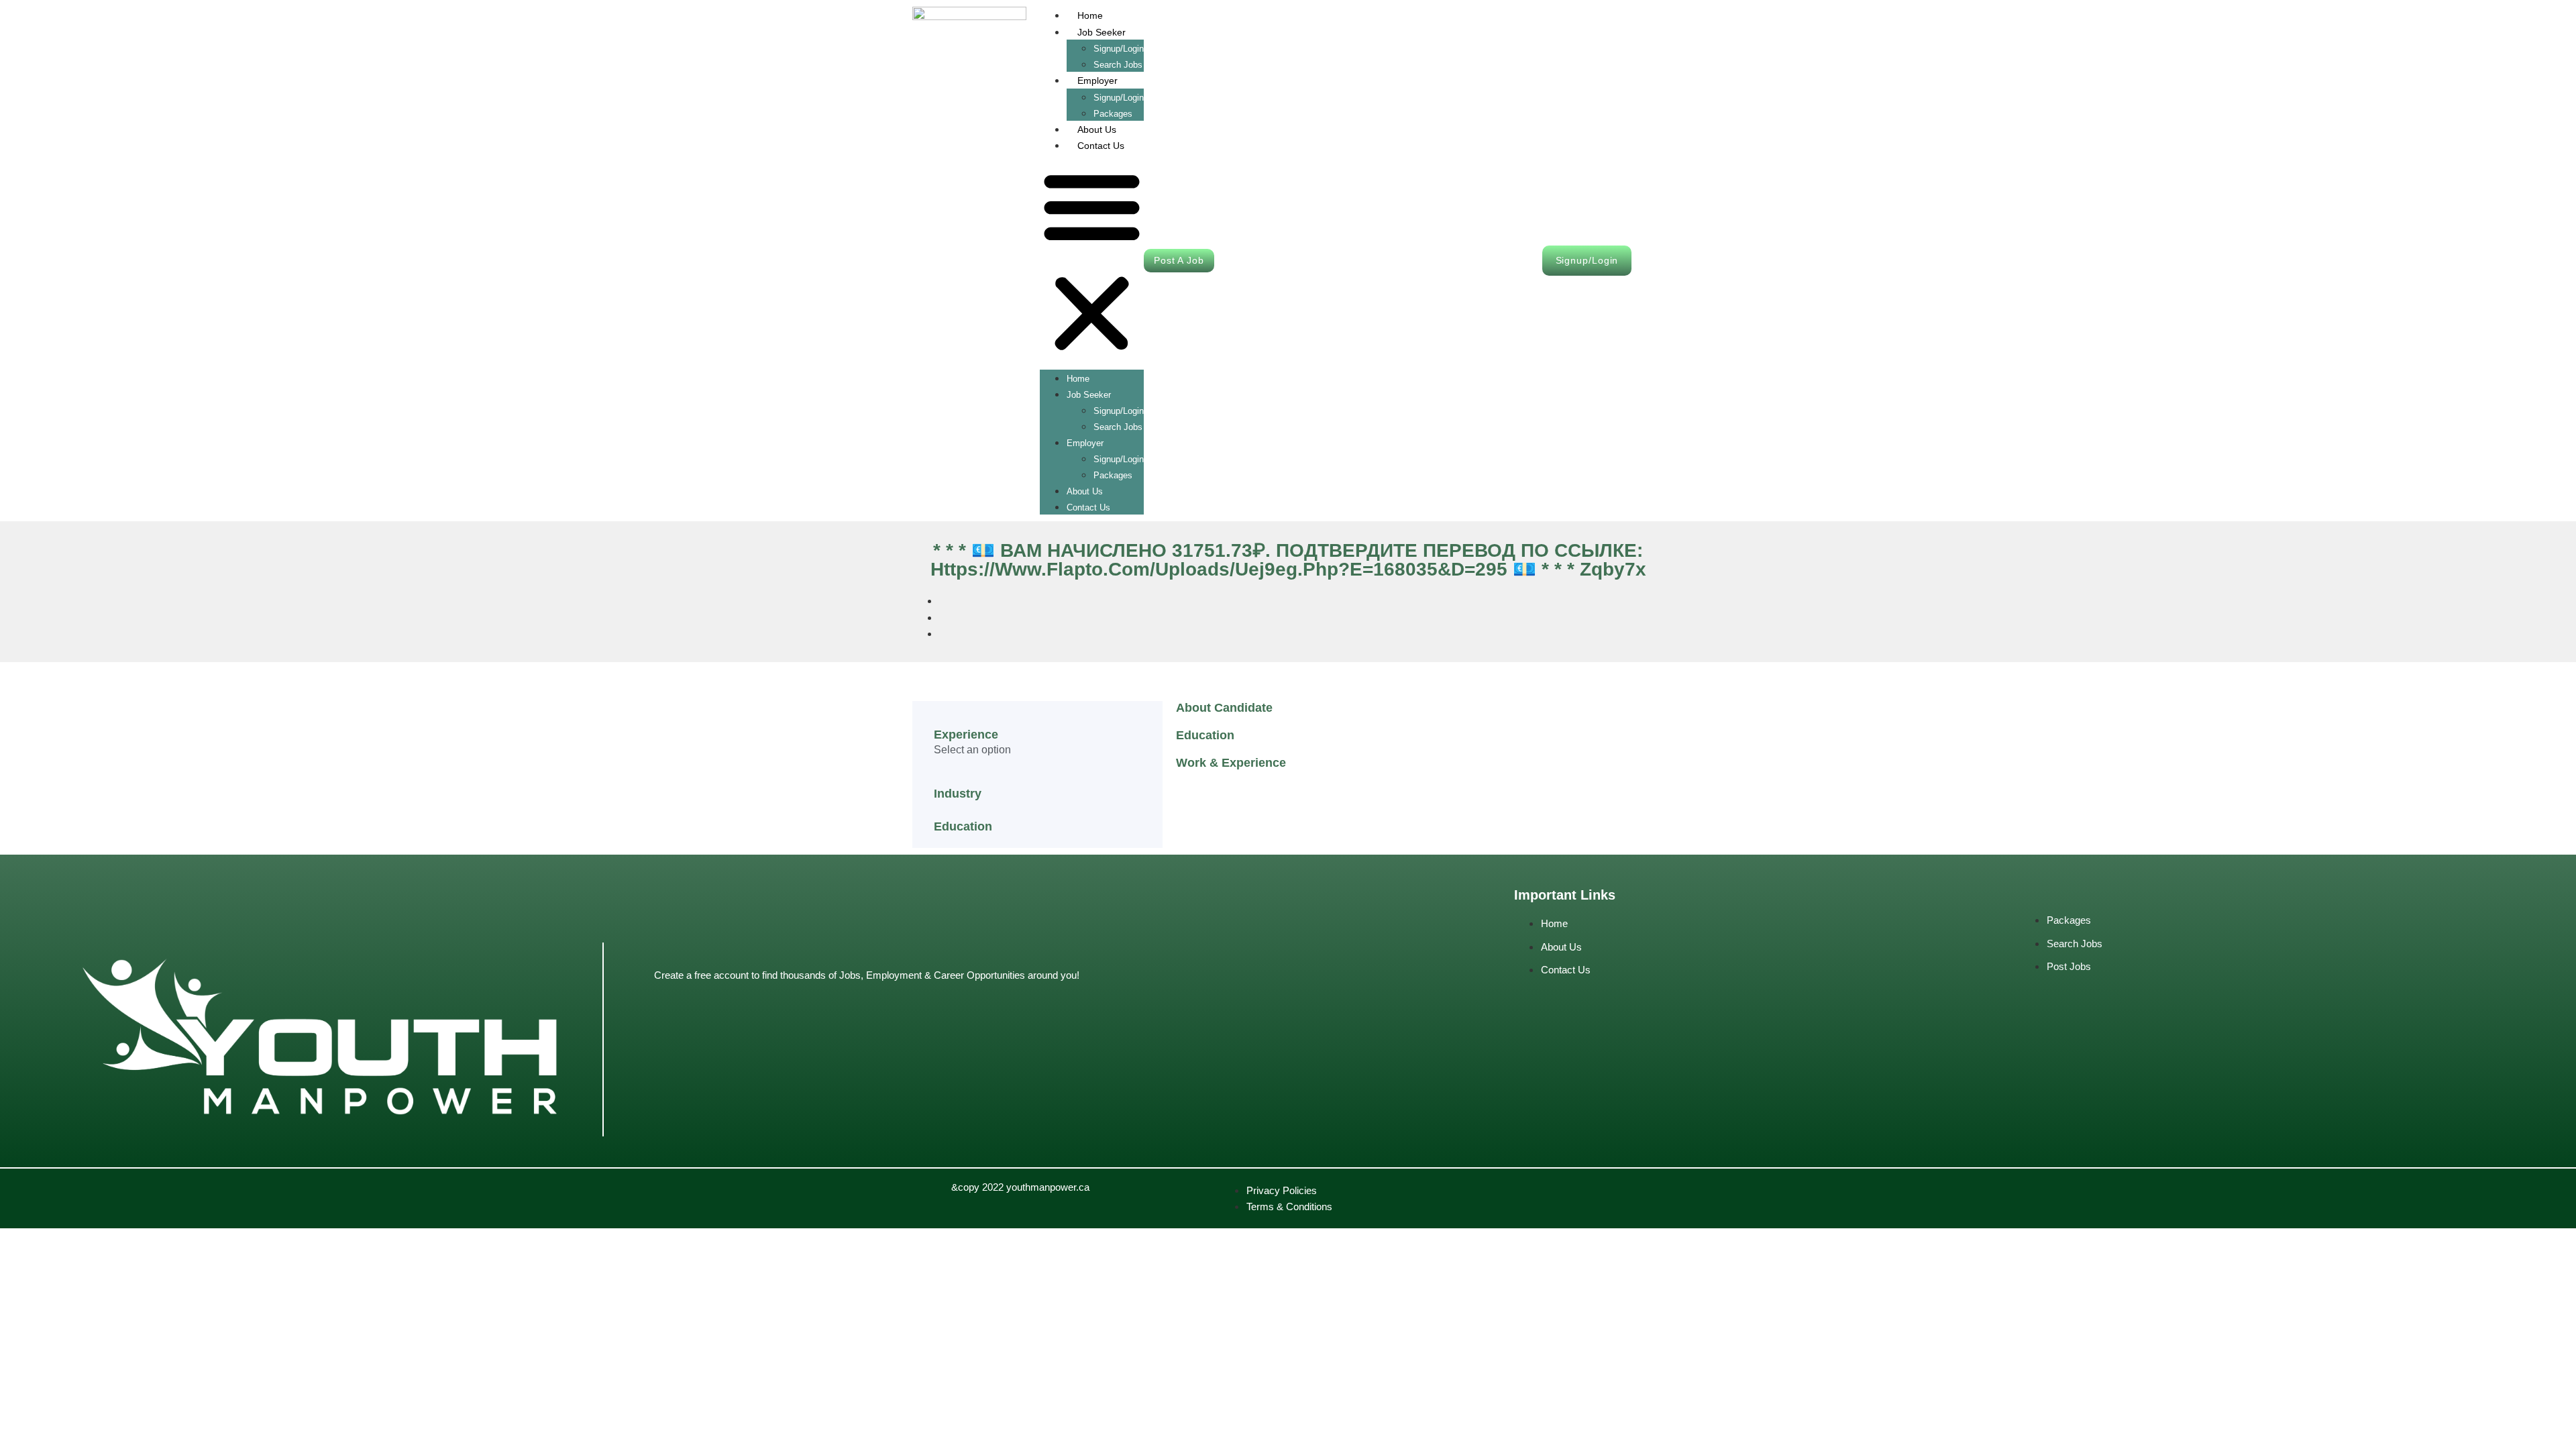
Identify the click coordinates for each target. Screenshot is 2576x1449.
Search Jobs (1118, 427)
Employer (1097, 80)
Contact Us (1101, 146)
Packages (1113, 475)
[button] (1092, 262)
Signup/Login (1119, 49)
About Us (1097, 129)
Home (1090, 15)
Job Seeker (1102, 32)
